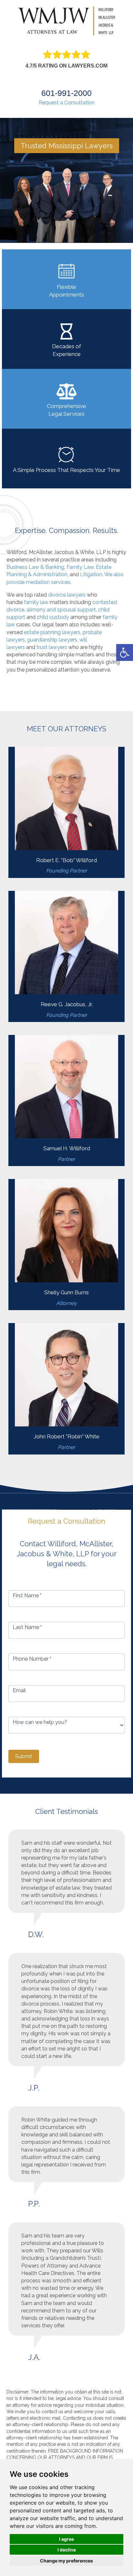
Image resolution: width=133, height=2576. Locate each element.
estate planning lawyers (52, 632)
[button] (125, 652)
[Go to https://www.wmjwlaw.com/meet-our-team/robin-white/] (66, 1389)
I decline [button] (67, 2550)
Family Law (80, 567)
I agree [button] (66, 2539)
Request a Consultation (67, 103)
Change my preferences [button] (66, 2561)
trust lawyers (52, 647)
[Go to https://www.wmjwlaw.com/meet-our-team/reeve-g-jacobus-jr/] (66, 956)
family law (36, 602)
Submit (24, 1756)
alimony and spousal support (61, 610)
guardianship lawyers (52, 640)
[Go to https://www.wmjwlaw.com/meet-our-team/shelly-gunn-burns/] (66, 1245)
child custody (53, 617)
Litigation (91, 574)
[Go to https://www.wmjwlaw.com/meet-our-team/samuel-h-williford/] (66, 1100)
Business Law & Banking (35, 567)
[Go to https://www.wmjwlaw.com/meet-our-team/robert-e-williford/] (66, 812)
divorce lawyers (67, 595)
